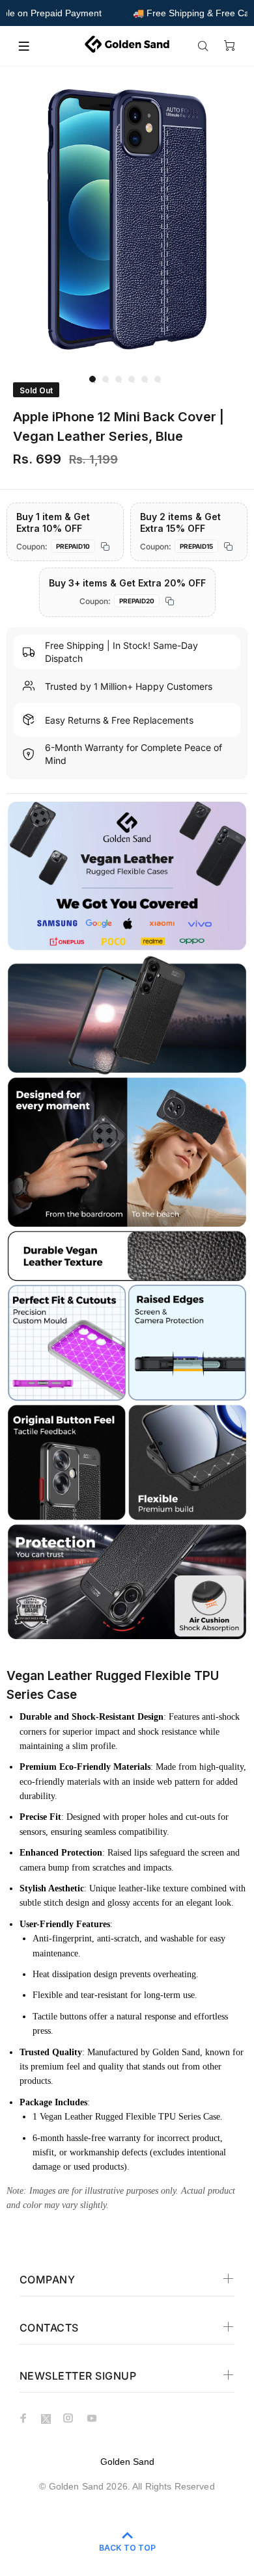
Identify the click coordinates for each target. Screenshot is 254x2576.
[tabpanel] (127, 219)
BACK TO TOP (127, 2548)
